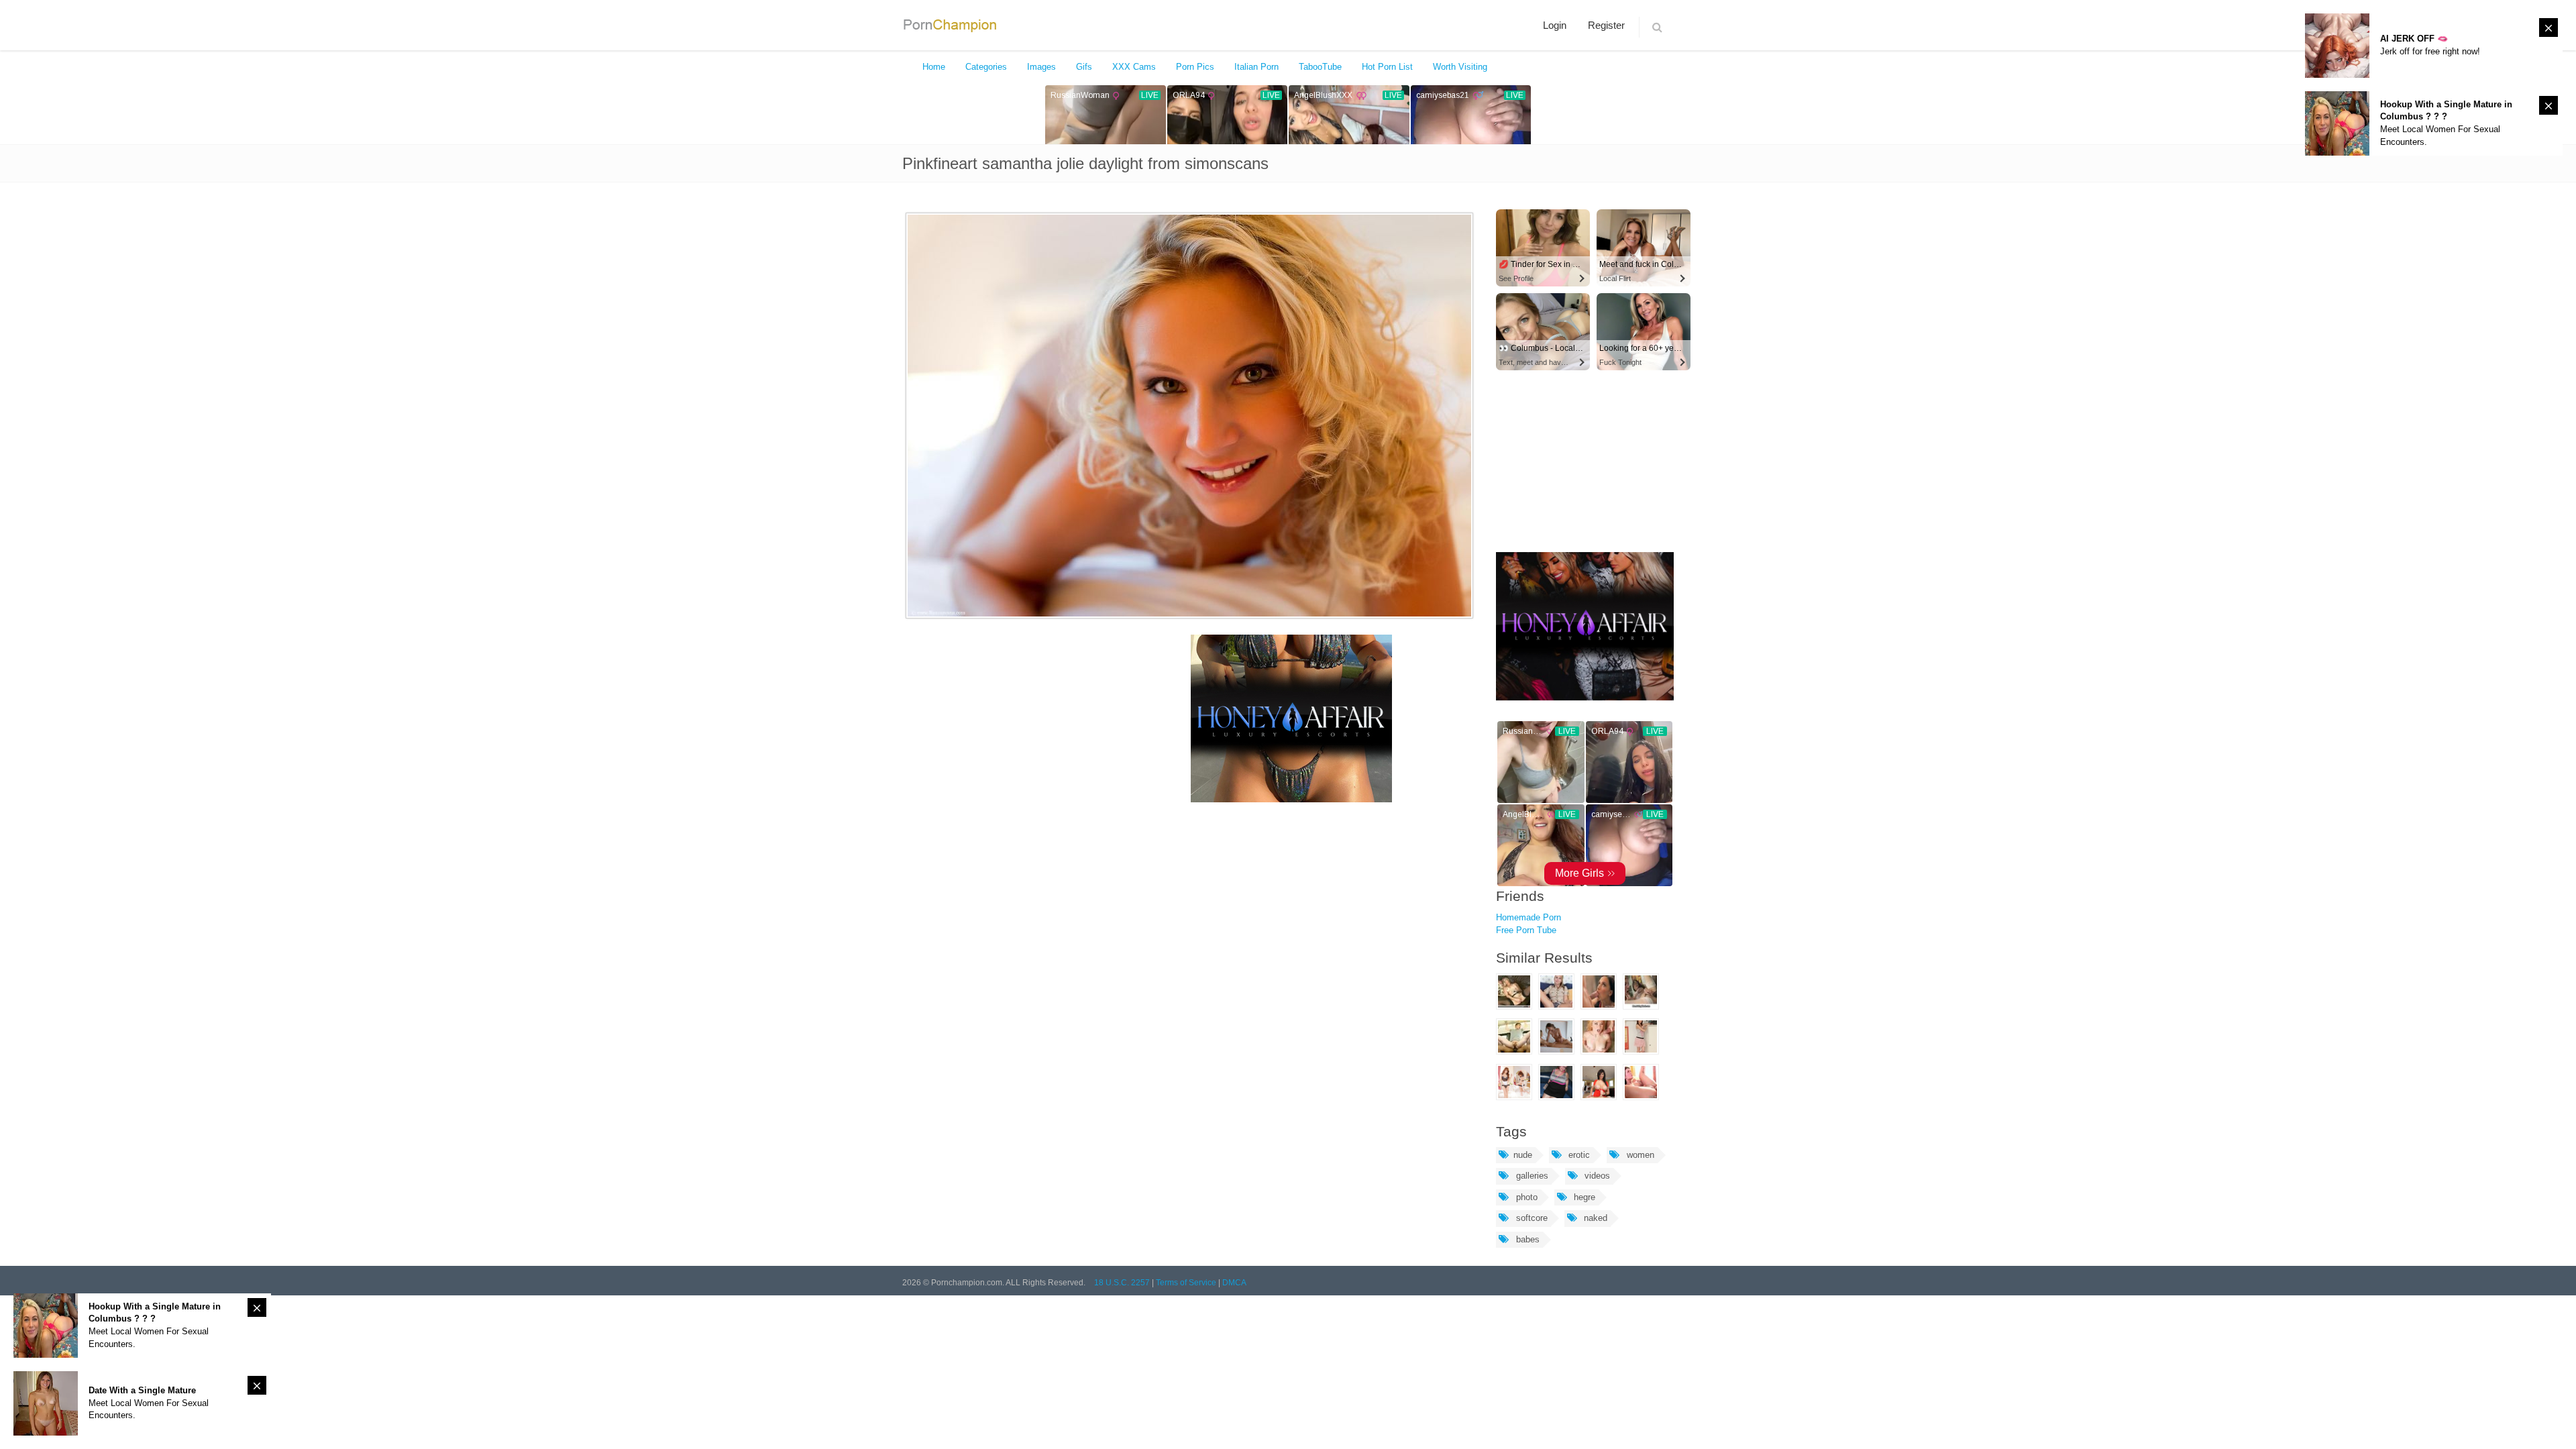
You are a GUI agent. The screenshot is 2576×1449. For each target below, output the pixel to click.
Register (1606, 25)
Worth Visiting (1460, 67)
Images (1041, 67)
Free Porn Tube (1526, 930)
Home (934, 67)
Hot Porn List (1387, 67)
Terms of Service (1186, 1283)
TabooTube (1320, 67)
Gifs (1084, 67)
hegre (1583, 1197)
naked (1594, 1218)
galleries (1531, 1176)
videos (1596, 1176)
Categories (986, 67)
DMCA (1234, 1283)
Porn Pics (1195, 67)
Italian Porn (1256, 67)
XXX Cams (1134, 67)
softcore (1531, 1218)
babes (1526, 1239)
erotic (1578, 1155)
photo (1525, 1197)
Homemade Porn (1528, 917)
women (1639, 1155)
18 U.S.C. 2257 (1122, 1283)
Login (1555, 25)
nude (1523, 1155)
